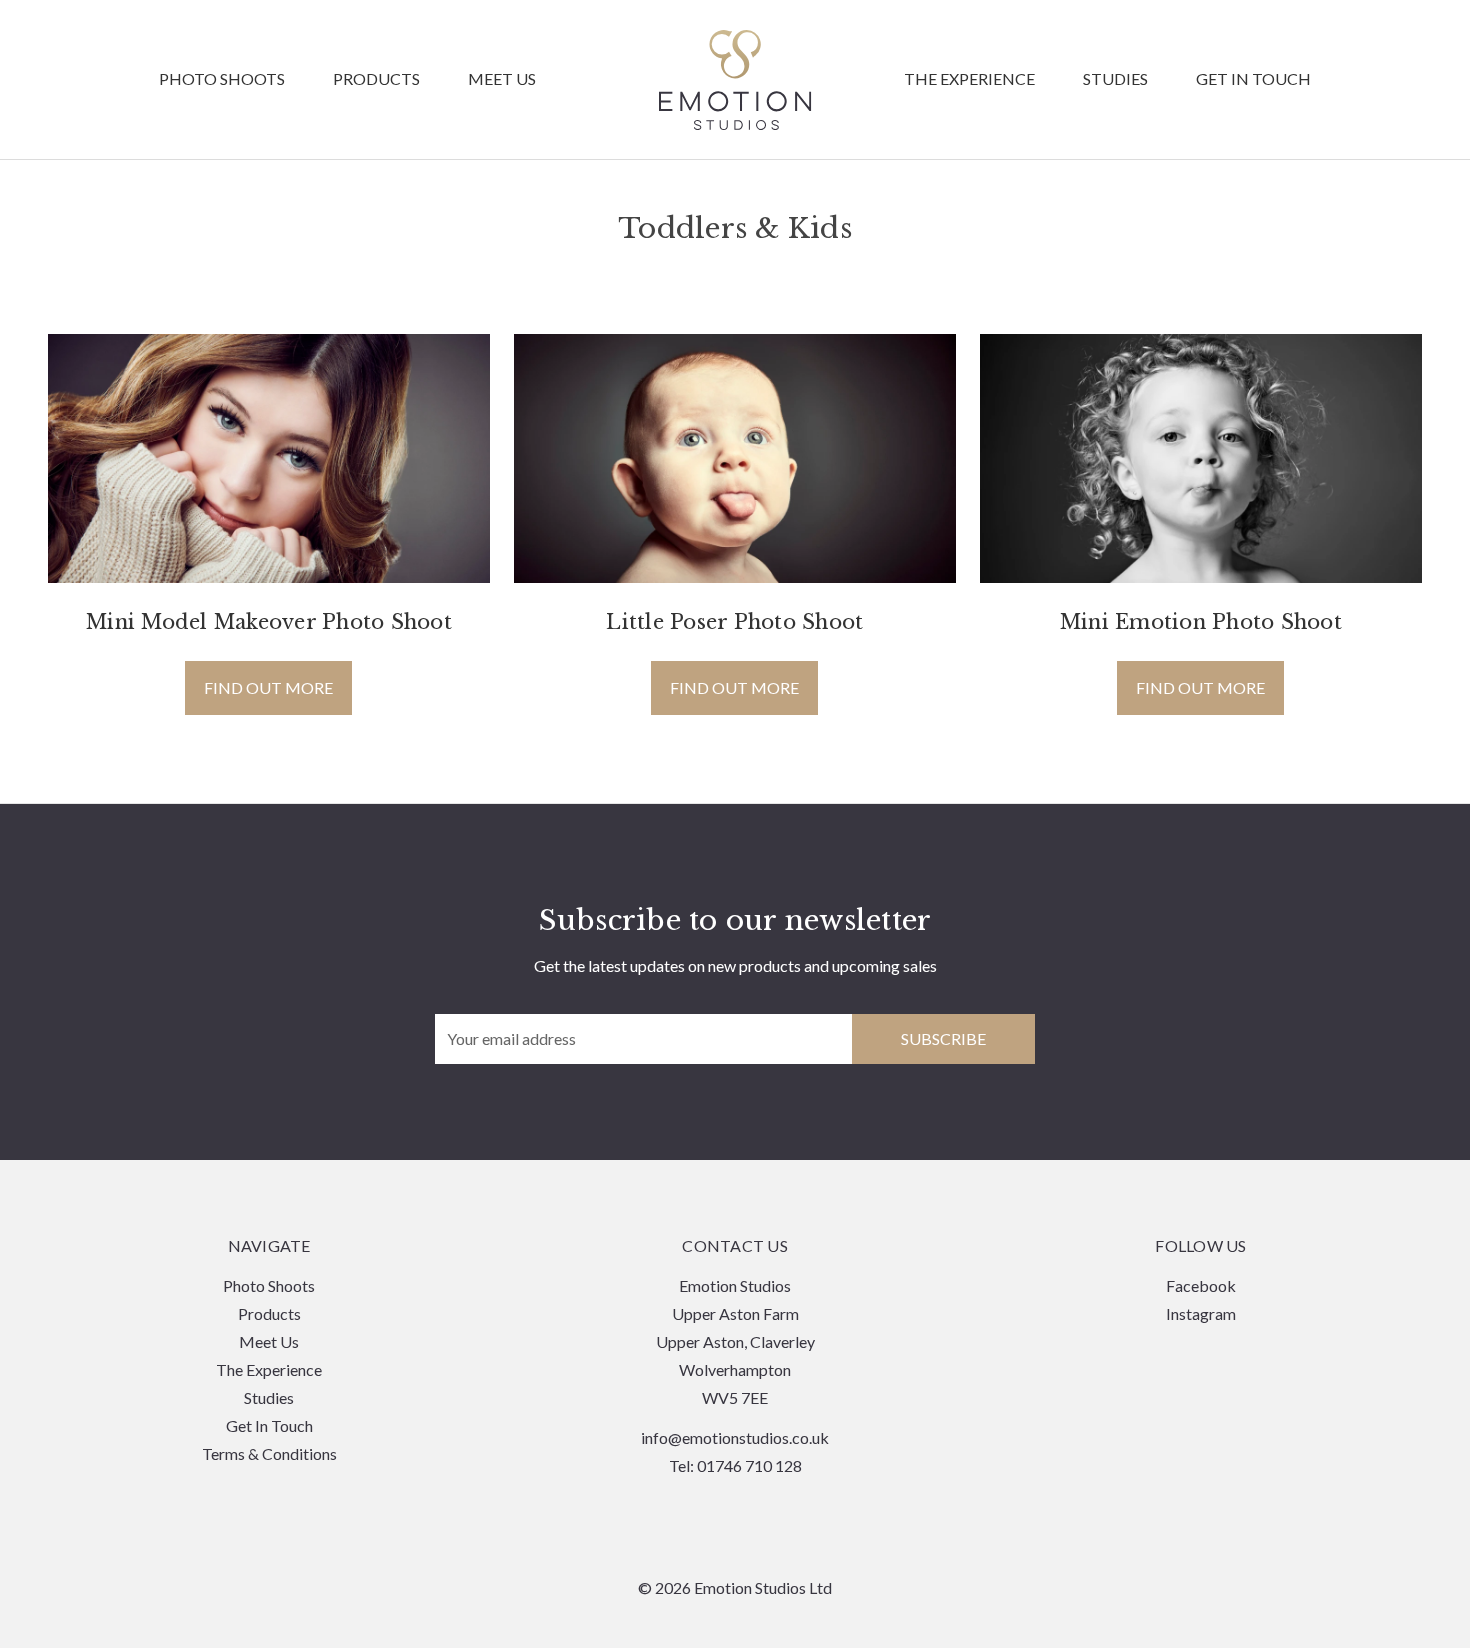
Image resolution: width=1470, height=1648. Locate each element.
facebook (1201, 1285)
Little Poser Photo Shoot (734, 622)
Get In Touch (1253, 79)
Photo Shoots (222, 79)
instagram (1201, 1313)
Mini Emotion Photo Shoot (1201, 622)
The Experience (969, 79)
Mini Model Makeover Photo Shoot (269, 622)
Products (376, 79)
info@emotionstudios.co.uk (735, 1437)
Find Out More (268, 687)
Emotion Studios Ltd (735, 80)
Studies (1115, 79)
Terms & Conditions (269, 1453)
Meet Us (502, 79)
